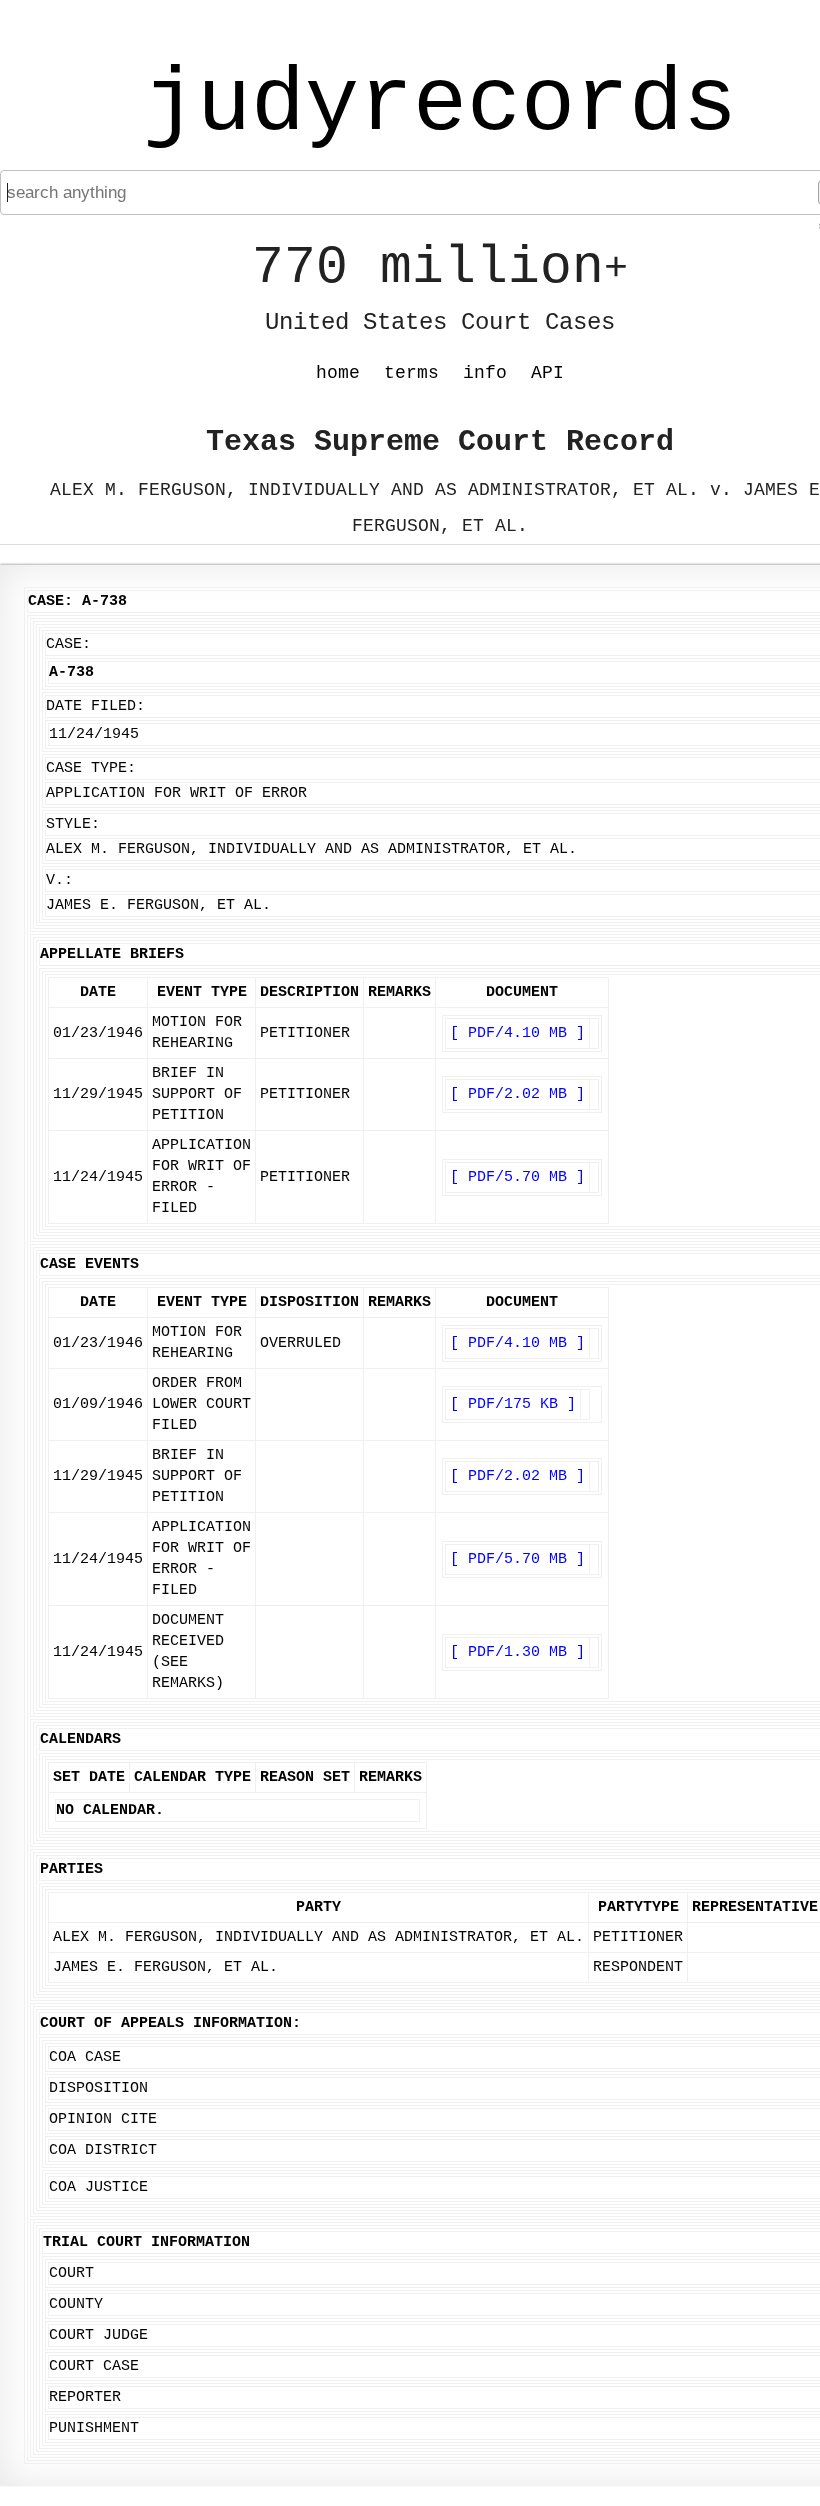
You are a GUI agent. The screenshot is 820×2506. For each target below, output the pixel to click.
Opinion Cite (103, 2119)
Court (71, 2273)
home (338, 373)
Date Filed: (95, 706)
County (76, 2304)
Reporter (85, 2397)
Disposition (98, 2088)
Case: (68, 644)
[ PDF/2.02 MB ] (517, 1094)
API (547, 373)
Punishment (94, 2428)
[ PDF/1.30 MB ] (517, 1652)
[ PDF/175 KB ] (513, 1404)
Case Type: (91, 768)
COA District (103, 2150)
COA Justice (98, 2187)
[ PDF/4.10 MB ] (517, 1033)
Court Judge (98, 2335)
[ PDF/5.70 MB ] (517, 1177)
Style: (73, 824)
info (485, 373)
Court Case (94, 2366)
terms (411, 373)
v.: (59, 880)
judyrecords (440, 105)
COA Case (85, 2057)
